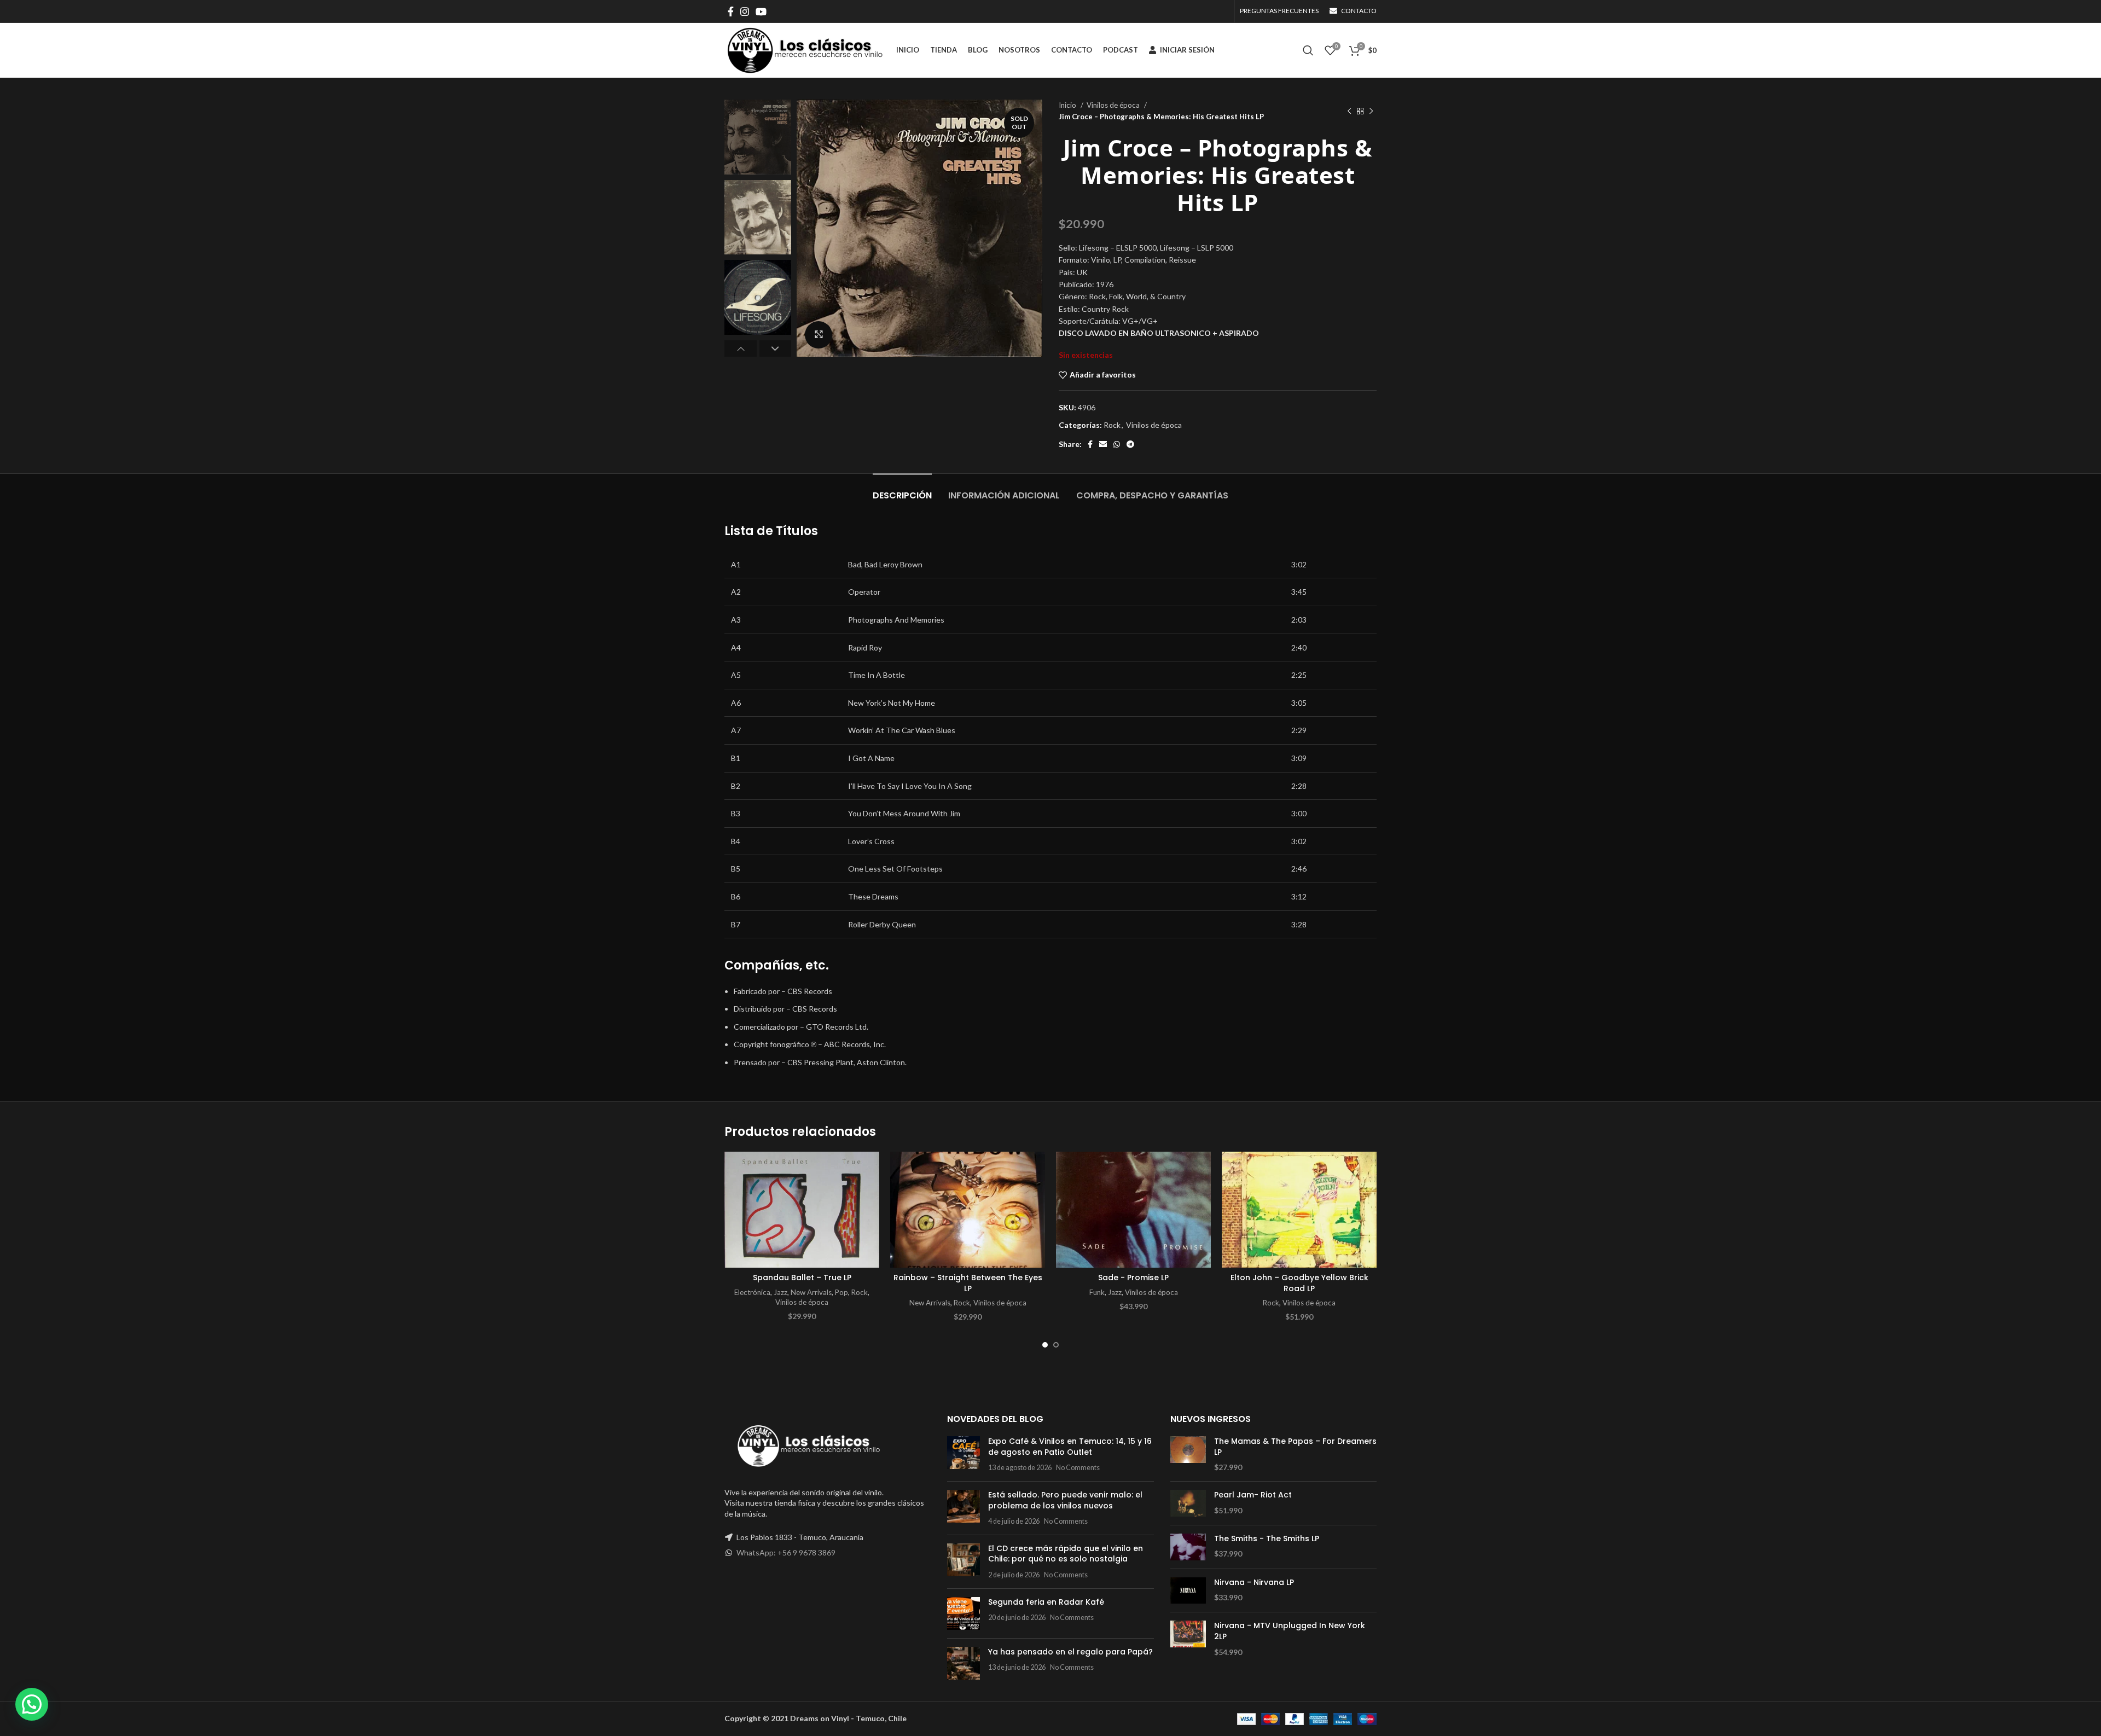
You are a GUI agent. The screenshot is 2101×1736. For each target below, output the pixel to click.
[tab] (902, 490)
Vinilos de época (1114, 105)
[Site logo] (805, 50)
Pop (841, 1292)
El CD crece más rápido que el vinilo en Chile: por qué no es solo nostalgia (1066, 1554)
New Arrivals (811, 1292)
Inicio (1068, 105)
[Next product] (1371, 111)
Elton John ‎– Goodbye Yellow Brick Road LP (1299, 1283)
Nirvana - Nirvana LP (1254, 1583)
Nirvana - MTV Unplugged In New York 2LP (1290, 1631)
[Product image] (802, 1210)
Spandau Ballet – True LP (802, 1278)
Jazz (780, 1292)
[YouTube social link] (761, 11)
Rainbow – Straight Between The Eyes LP (968, 1283)
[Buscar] (1308, 50)
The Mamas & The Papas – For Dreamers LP (1295, 1447)
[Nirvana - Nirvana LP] (1188, 1591)
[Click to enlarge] (819, 335)
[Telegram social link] (1130, 444)
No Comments (1078, 1468)
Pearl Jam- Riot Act (1253, 1495)
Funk (1097, 1292)
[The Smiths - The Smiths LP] (1188, 1547)
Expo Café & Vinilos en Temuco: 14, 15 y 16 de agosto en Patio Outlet (1070, 1447)
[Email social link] (1103, 444)
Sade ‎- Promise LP (1133, 1278)
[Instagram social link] (745, 11)
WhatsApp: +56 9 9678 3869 (786, 1552)
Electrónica (752, 1292)
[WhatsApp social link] (1117, 444)
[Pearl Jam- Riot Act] (1188, 1503)
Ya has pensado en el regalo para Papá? (1070, 1652)
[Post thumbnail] (964, 1455)
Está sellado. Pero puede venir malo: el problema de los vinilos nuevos (1065, 1500)
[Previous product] (1349, 111)
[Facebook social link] (731, 11)
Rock (1112, 425)
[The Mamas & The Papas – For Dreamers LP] (1188, 1455)
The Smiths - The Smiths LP (1267, 1539)
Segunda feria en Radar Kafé (1046, 1602)
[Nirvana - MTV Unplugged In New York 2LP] (1188, 1639)
